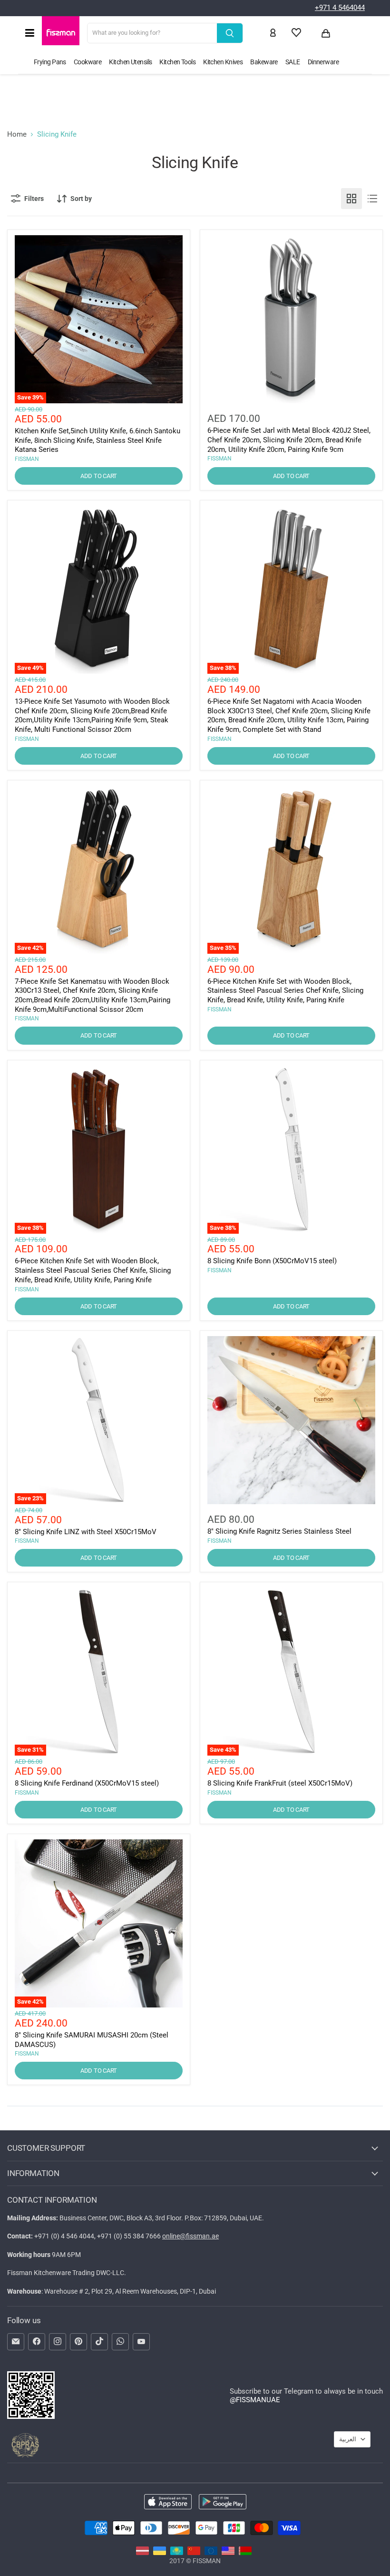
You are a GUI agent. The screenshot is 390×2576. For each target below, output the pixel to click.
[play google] (223, 2503)
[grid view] (351, 199)
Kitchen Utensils (130, 62)
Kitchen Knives (223, 62)
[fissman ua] (160, 2553)
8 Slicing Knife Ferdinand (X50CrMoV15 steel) (87, 1783)
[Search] (230, 33)
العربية (348, 2439)
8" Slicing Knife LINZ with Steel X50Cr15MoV (86, 1532)
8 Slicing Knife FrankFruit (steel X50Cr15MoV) (280, 1783)
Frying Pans (50, 62)
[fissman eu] (211, 2553)
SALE (293, 62)
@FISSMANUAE (255, 2400)
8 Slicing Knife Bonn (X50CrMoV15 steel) (272, 1261)
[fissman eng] (228, 2553)
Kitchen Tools (177, 62)
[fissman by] (245, 2553)
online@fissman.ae (190, 2236)
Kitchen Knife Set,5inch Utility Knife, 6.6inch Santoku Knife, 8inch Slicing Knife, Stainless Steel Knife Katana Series (97, 440)
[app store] (168, 2503)
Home (17, 135)
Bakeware (264, 62)
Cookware (88, 62)
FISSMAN (27, 459)
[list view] (372, 199)
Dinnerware (323, 62)
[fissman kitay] (194, 2553)
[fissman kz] (177, 2553)
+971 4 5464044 (340, 8)
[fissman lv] (142, 2553)
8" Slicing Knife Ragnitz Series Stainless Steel (279, 1531)
